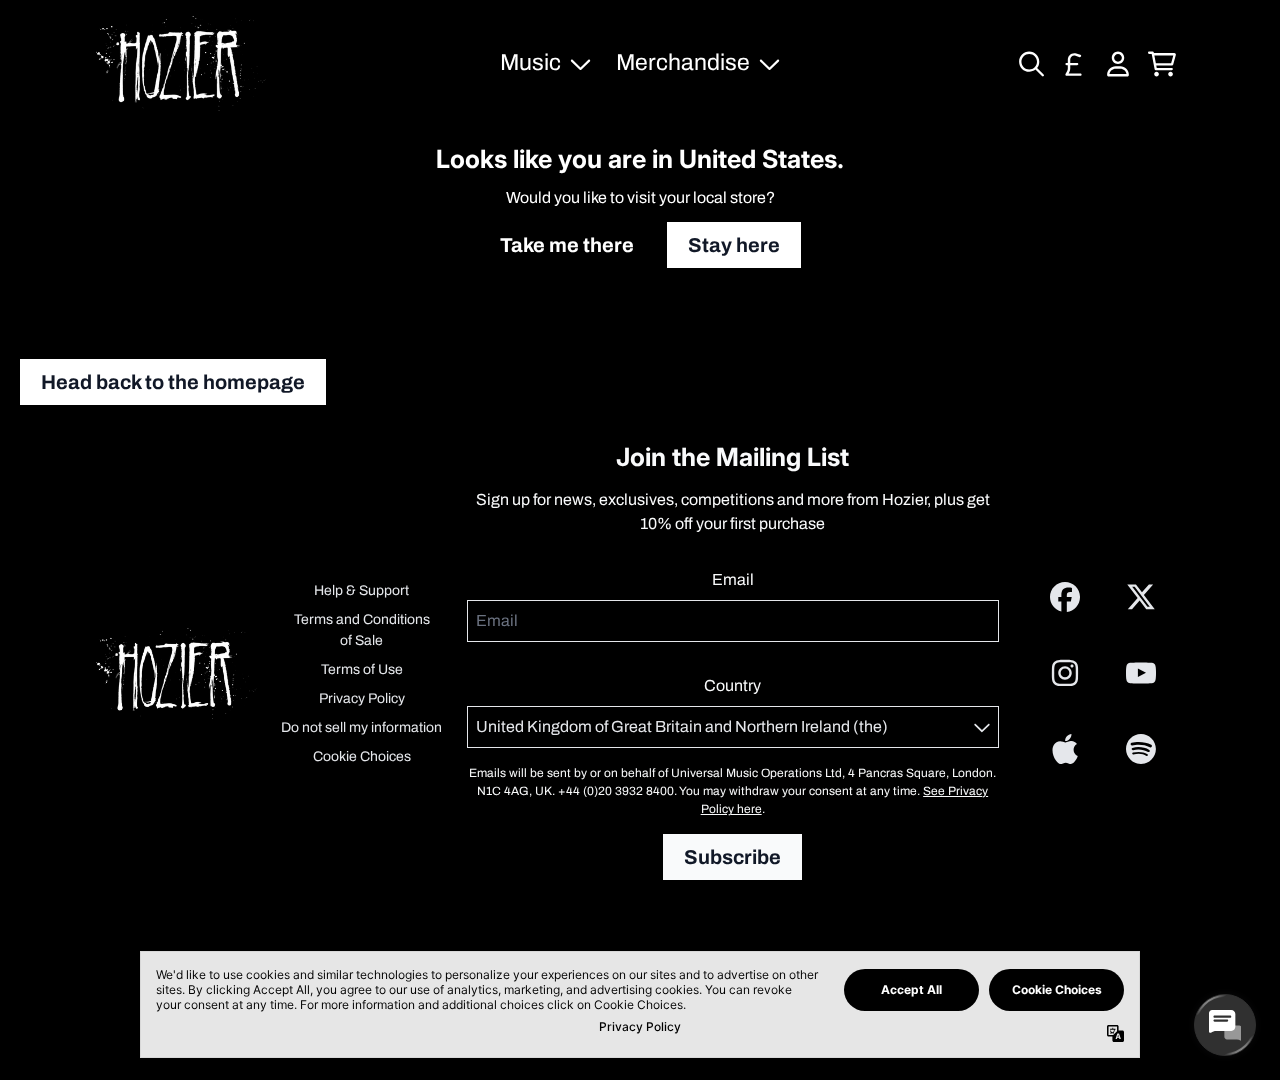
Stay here (734, 245)
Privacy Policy (362, 698)
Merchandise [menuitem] (683, 62)
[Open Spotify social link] (1141, 749)
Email (733, 579)
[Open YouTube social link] (1141, 673)
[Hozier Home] (181, 63)
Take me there (567, 245)
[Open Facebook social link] (1065, 597)
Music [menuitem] (530, 62)
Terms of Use (362, 669)
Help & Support (361, 590)
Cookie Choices (362, 756)
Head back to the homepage (173, 382)
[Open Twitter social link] (1141, 597)
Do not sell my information (361, 727)
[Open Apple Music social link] (1065, 749)
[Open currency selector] (1074, 64)
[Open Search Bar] (1030, 64)
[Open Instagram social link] (1065, 673)
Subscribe (732, 857)
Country (732, 685)
